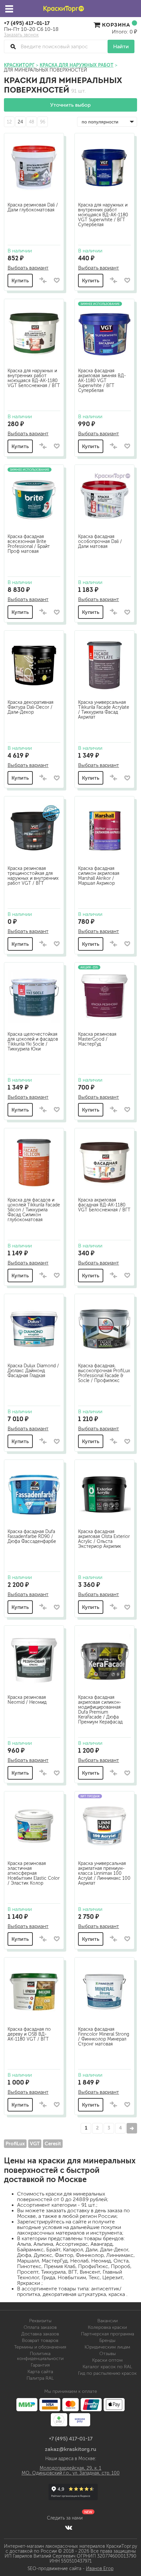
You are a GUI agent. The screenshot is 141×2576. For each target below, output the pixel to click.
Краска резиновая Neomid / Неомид (27, 1700)
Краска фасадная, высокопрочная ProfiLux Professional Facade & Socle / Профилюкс (104, 1373)
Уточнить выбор (70, 105)
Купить (20, 281)
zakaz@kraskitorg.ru (71, 2449)
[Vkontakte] (69, 2527)
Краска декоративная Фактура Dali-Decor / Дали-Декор (30, 707)
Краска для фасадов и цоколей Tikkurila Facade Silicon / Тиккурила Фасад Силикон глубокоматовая (34, 1210)
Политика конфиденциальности (40, 2356)
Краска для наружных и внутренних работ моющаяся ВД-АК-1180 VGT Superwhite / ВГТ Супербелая (103, 215)
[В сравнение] (43, 281)
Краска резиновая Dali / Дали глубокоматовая (33, 207)
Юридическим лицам (107, 2347)
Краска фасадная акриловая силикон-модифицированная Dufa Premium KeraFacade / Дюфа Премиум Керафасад (100, 1710)
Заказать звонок (21, 35)
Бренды (107, 2340)
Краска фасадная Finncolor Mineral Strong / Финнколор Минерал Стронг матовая (104, 2037)
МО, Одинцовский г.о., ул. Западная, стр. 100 (71, 2473)
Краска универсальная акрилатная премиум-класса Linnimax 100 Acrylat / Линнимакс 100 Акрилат (104, 1873)
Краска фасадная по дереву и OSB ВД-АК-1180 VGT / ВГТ (29, 2034)
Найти (121, 46)
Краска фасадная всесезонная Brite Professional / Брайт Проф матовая (29, 544)
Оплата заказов (40, 2327)
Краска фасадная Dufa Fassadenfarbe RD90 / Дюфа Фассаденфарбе (32, 1537)
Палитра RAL (40, 2378)
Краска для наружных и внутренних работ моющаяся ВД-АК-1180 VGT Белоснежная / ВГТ (34, 378)
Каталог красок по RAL (107, 2367)
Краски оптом (107, 2360)
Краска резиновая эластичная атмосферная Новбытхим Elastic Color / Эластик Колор (34, 1873)
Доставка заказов (40, 2334)
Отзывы (108, 2354)
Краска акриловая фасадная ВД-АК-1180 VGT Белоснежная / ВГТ (104, 1205)
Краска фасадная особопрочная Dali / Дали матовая (100, 541)
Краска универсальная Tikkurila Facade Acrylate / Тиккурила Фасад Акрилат (104, 710)
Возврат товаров (40, 2340)
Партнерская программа (108, 2334)
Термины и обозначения (40, 2347)
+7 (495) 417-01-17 (27, 23)
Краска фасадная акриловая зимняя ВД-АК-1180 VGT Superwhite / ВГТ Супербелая (102, 381)
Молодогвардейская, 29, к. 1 (70, 2468)
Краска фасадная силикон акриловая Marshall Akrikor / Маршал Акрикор (99, 876)
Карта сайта (40, 2372)
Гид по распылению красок (107, 2373)
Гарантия (40, 2365)
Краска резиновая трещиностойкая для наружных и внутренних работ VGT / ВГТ (33, 876)
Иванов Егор (100, 2569)
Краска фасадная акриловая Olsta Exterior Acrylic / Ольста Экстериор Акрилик (104, 1539)
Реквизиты (40, 2321)
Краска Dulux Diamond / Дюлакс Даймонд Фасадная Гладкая (33, 1371)
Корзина (116, 25)
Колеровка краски (107, 2327)
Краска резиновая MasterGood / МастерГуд (97, 1039)
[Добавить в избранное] (57, 280)
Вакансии (108, 2321)
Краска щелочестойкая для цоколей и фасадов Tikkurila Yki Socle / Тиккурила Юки (33, 1042)
